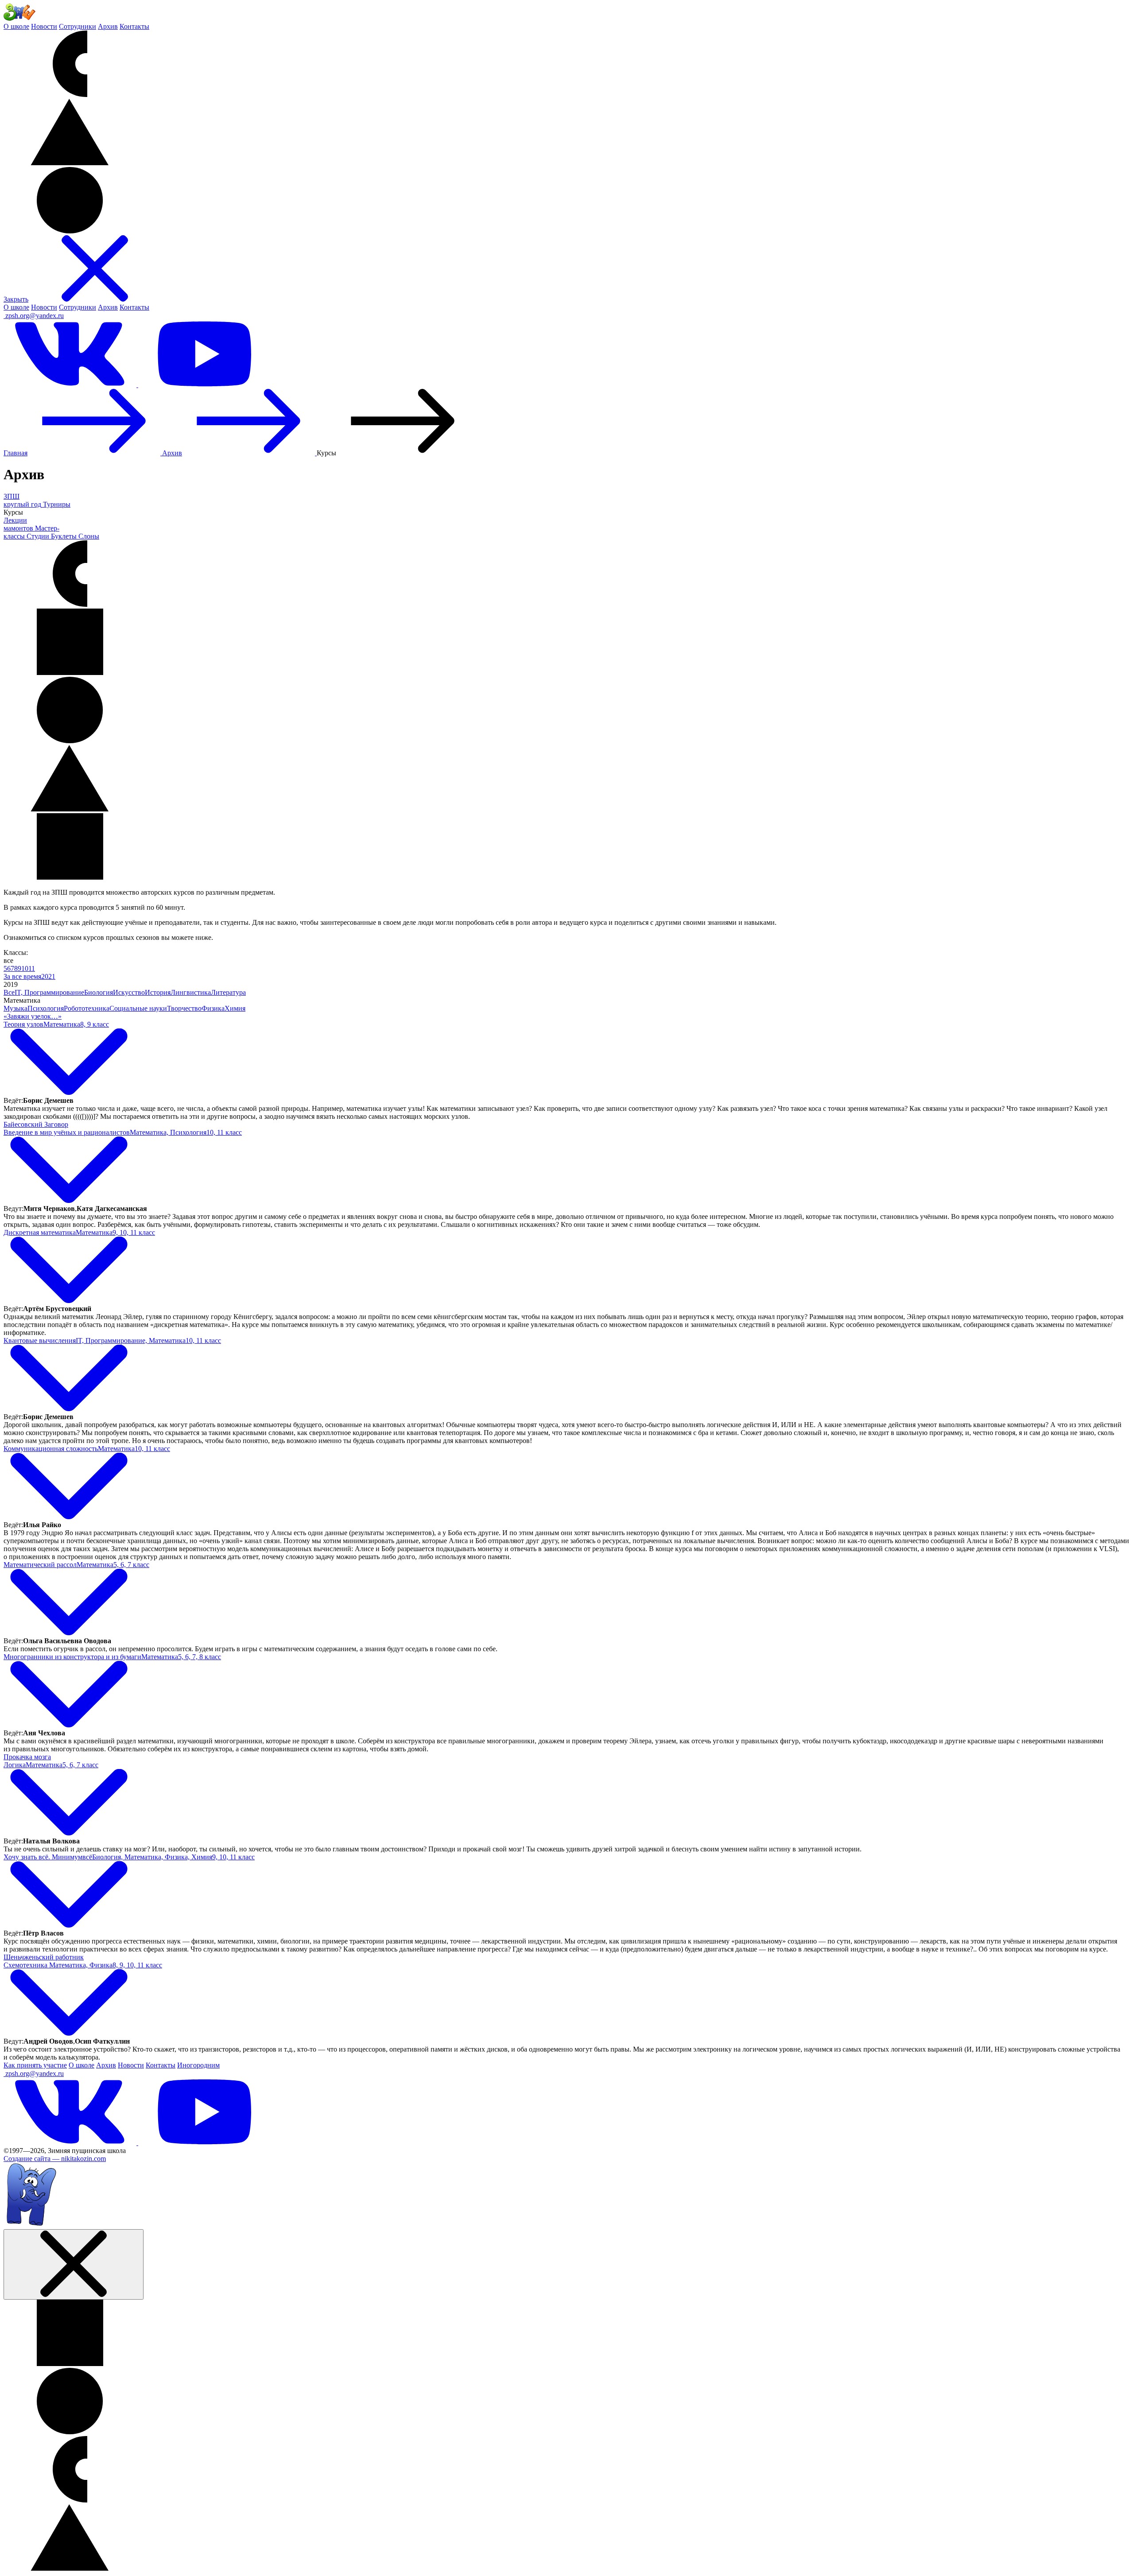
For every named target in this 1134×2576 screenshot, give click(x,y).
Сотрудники (78, 26)
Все (9, 992)
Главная (16, 453)
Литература (228, 992)
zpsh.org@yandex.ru (35, 316)
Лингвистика (191, 992)
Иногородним (198, 2065)
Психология (46, 1008)
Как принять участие (35, 2065)
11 (32, 968)
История (158, 992)
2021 (48, 976)
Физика (213, 1008)
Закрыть (16, 299)
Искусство (129, 992)
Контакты (134, 26)
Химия (235, 1008)
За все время (22, 976)
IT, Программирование (49, 992)
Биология (99, 992)
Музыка (16, 1008)
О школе (16, 26)
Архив (108, 26)
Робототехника (87, 1008)
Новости (44, 26)
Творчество (184, 1008)
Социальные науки (138, 1008)
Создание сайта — (55, 2159)
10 (25, 968)
